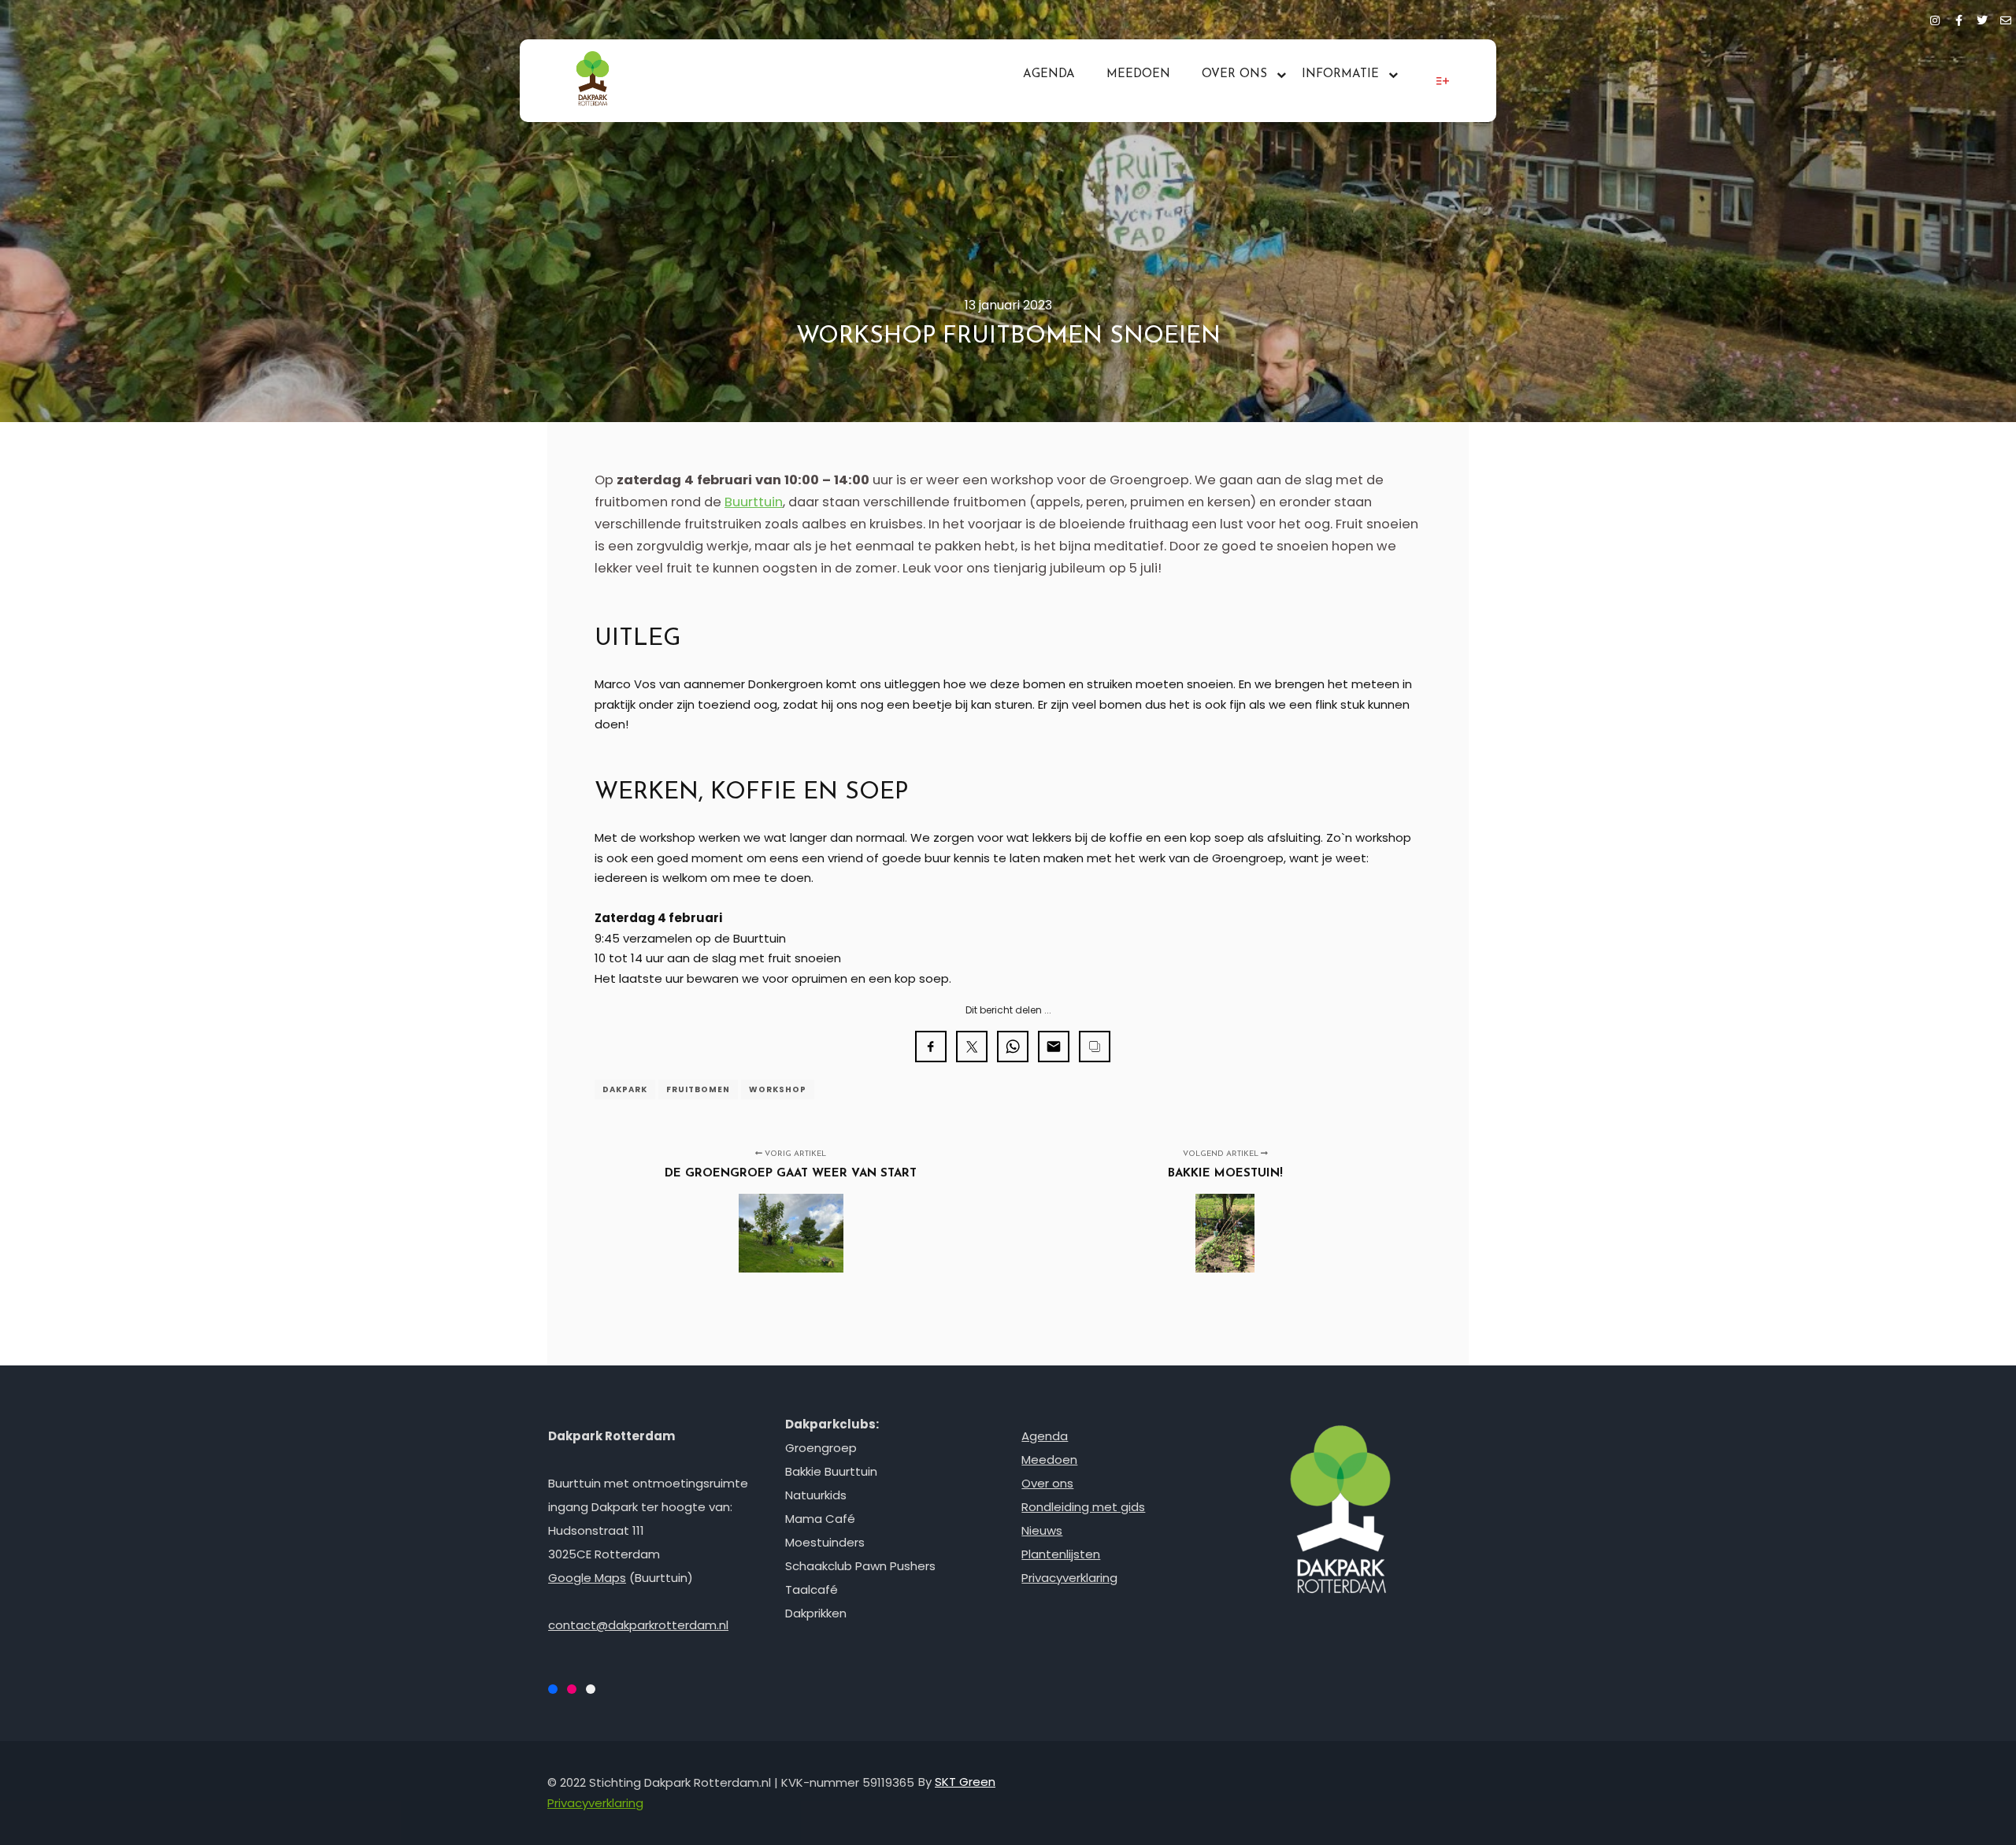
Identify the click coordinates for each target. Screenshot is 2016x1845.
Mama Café (820, 1519)
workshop (778, 1089)
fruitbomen (698, 1089)
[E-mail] (2006, 18)
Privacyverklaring (1069, 1578)
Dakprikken (816, 1613)
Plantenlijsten (1061, 1554)
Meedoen (1049, 1460)
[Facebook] (1959, 18)
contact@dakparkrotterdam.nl (638, 1625)
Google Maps (587, 1578)
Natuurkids (816, 1495)
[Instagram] (1935, 18)
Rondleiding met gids (1083, 1507)
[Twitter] (1982, 18)
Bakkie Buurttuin (831, 1471)
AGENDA (1049, 74)
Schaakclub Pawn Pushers (860, 1566)
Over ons (1047, 1483)
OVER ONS (1234, 74)
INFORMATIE (1340, 74)
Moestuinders (825, 1542)
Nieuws (1042, 1530)
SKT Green (965, 1782)
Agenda (1045, 1436)
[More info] (1443, 81)
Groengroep (821, 1448)
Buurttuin (754, 502)
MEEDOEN (1138, 74)
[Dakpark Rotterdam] (593, 81)
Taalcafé (812, 1589)
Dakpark (625, 1089)
